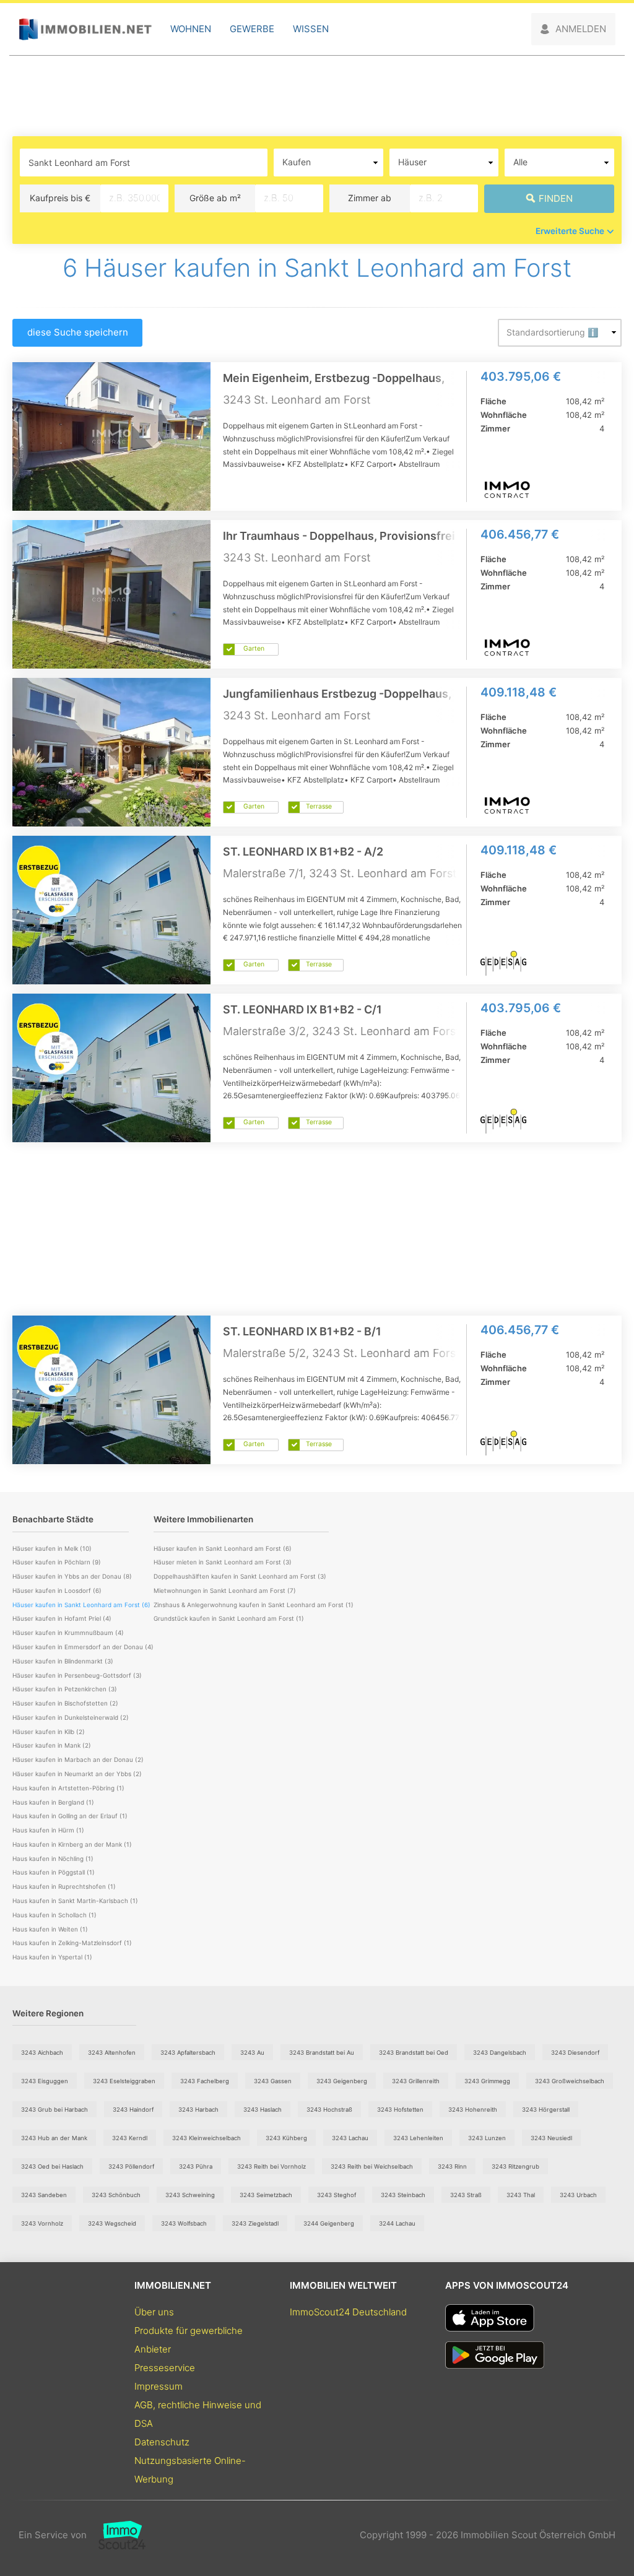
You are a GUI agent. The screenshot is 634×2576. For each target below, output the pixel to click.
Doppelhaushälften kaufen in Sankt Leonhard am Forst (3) (240, 1576)
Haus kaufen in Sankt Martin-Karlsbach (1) (75, 1901)
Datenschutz (162, 2442)
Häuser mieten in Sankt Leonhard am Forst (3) (223, 1562)
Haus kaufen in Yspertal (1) (52, 1957)
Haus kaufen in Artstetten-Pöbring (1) (68, 1788)
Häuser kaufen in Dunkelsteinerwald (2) (71, 1717)
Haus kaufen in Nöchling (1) (53, 1858)
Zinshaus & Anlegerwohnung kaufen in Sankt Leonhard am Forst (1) (254, 1605)
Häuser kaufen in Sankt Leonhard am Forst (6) (223, 1548)
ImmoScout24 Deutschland (348, 2312)
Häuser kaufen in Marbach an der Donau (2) (78, 1759)
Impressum (158, 2386)
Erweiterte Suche (570, 231)
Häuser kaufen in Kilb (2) (49, 1732)
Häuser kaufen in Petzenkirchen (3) (65, 1689)
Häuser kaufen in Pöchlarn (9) (57, 1562)
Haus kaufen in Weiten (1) (50, 1929)
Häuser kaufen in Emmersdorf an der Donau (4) (83, 1647)
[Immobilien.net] (85, 29)
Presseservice (165, 2368)
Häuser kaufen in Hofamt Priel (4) (62, 1618)
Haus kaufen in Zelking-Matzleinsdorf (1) (72, 1943)
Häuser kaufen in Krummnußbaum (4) (68, 1633)
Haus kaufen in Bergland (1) (53, 1802)
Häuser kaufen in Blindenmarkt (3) (63, 1661)
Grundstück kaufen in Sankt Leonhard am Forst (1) (229, 1618)
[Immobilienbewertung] (116, 2535)
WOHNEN (191, 29)
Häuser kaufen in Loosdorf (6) (57, 1590)
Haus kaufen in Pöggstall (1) (54, 1872)
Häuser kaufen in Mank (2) (52, 1745)
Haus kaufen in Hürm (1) (48, 1830)
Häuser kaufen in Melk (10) (52, 1548)
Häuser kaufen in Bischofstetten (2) (65, 1703)
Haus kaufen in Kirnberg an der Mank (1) (72, 1844)
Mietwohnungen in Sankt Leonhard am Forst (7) (225, 1590)
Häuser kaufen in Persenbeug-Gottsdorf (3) (77, 1675)
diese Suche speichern (78, 332)
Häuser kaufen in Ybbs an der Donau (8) (72, 1576)
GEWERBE (252, 29)
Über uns (154, 2312)
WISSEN (311, 29)
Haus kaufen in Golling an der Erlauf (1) (70, 1816)
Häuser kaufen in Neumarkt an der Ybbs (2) (77, 1774)
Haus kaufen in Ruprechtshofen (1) (64, 1886)
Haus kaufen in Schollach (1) (54, 1915)
